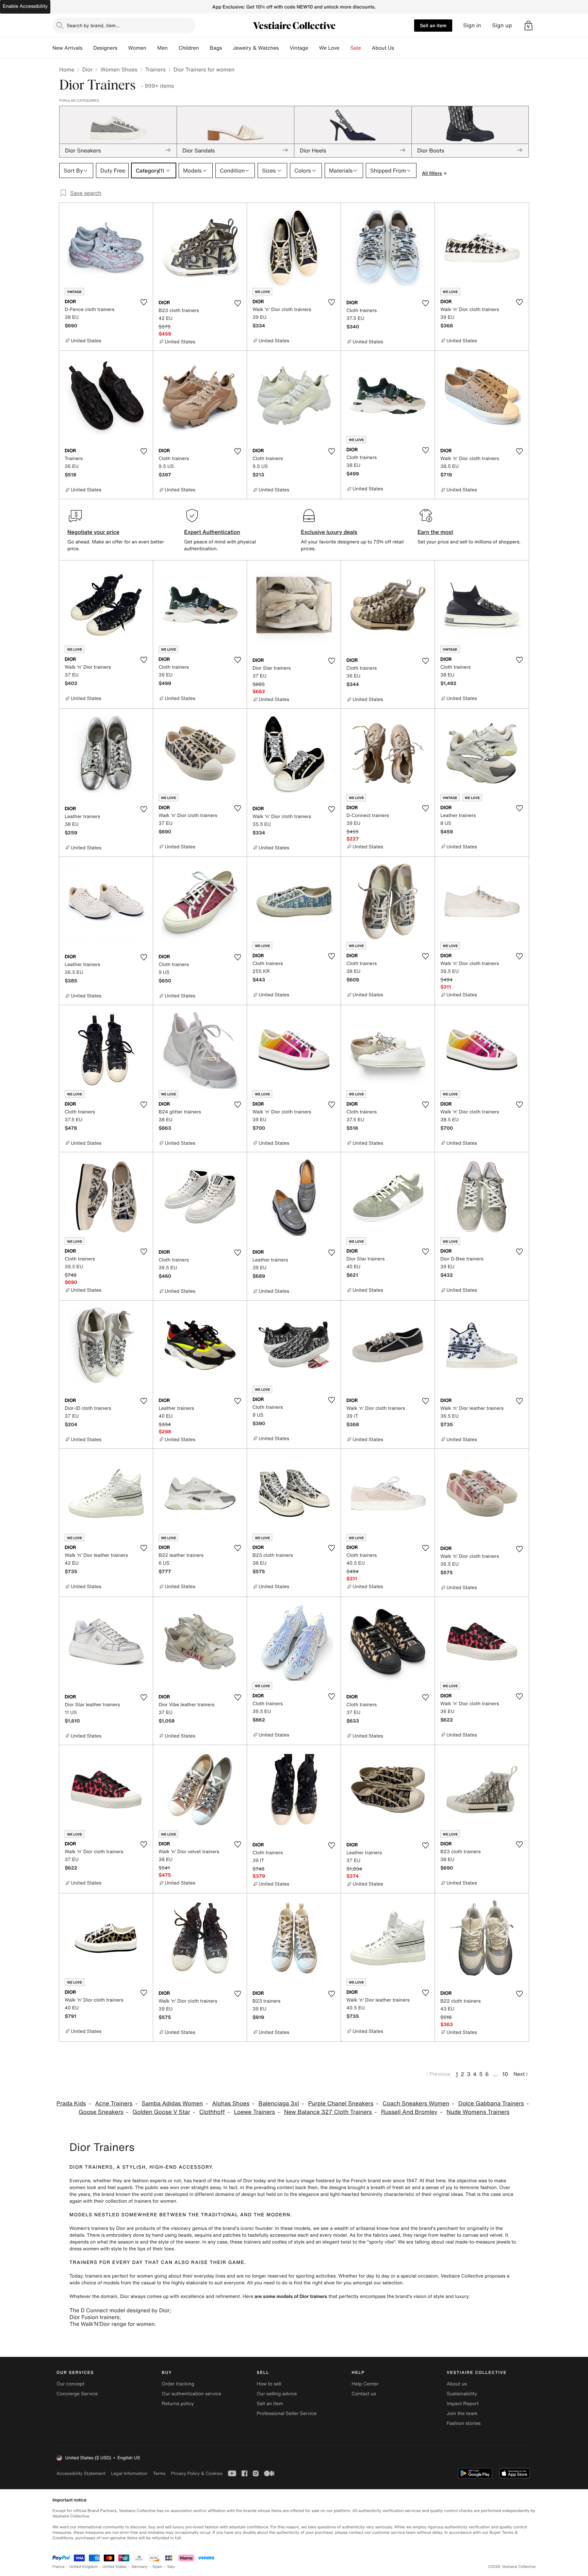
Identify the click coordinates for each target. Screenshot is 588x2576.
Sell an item (433, 25)
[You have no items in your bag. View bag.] (528, 26)
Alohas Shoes (231, 2104)
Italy (171, 2567)
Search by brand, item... (93, 25)
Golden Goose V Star (161, 2112)
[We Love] (345, 48)
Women (137, 48)
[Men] (173, 48)
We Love (329, 48)
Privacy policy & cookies (197, 2473)
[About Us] (399, 48)
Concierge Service (77, 2394)
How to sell (269, 2384)
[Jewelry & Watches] (284, 48)
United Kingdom (84, 2567)
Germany (140, 2567)
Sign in (472, 25)
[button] (528, 26)
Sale (356, 48)
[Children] (204, 48)
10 (505, 2074)
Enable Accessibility (25, 6)
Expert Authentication (212, 532)
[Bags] (227, 48)
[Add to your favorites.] (144, 302)
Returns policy (178, 2404)
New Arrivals (67, 48)
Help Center (365, 2384)
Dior (87, 69)
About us (457, 2384)
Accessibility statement (81, 2473)
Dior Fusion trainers (94, 2317)
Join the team (462, 2414)
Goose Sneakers (101, 2112)
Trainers (156, 69)
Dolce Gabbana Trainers (491, 2104)
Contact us (364, 2394)
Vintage (299, 48)
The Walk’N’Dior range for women (112, 2324)
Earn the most (435, 532)
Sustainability (462, 2394)
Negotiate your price (93, 532)
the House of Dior (233, 2181)
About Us (383, 48)
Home (67, 69)
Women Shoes (119, 69)
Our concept (70, 2384)
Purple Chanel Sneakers (341, 2104)
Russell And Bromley (409, 2112)
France (59, 2567)
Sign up (502, 25)
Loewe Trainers (254, 2112)
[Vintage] (314, 48)
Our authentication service (191, 2394)
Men (162, 48)
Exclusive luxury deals (329, 532)
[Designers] (123, 48)
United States (115, 2567)
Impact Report (463, 2404)
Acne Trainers (114, 2104)
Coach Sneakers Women (416, 2104)
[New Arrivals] (88, 48)
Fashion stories (464, 2423)
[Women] (152, 48)
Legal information (129, 2473)
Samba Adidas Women (172, 2104)
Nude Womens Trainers (478, 2112)
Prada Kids (71, 2104)
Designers (105, 48)
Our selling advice (277, 2394)
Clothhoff (212, 2112)
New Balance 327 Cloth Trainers (328, 2112)
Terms (159, 2473)
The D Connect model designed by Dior (119, 2310)
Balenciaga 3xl (279, 2104)
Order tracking (178, 2384)
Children (189, 48)
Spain (158, 2567)
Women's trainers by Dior (97, 2228)
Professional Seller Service (287, 2414)
